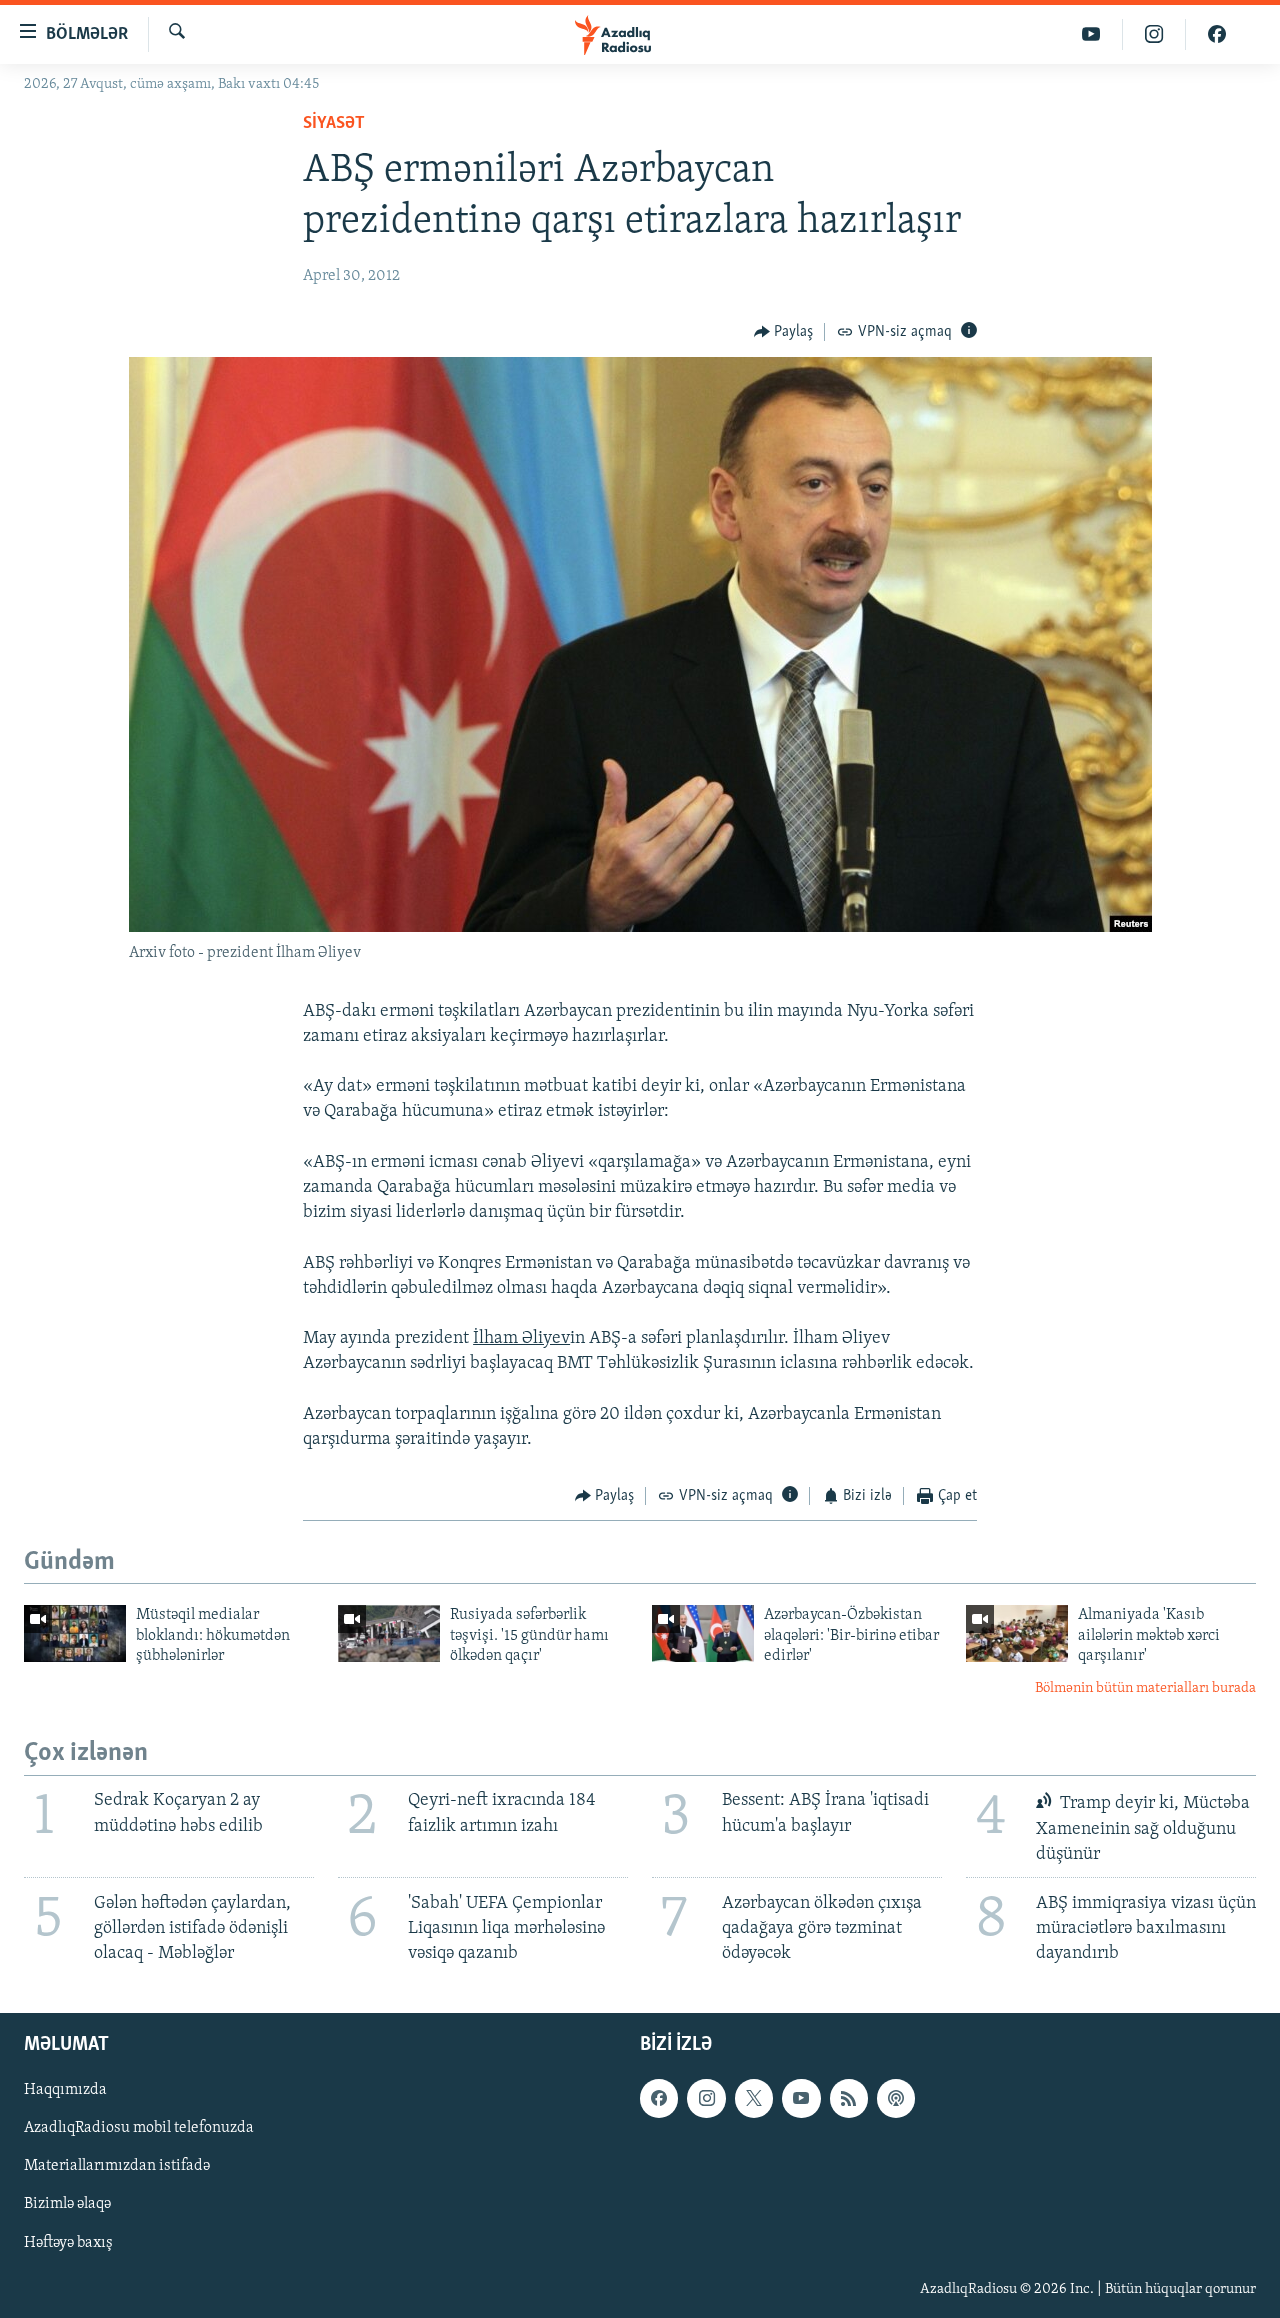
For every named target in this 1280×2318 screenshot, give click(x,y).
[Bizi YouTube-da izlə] (1091, 34)
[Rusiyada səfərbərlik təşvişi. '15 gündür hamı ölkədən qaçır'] (389, 1633)
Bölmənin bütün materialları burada (1145, 1688)
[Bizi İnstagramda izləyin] (1154, 34)
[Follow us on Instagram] (706, 2098)
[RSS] (849, 2098)
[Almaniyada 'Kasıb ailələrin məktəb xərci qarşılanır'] (1017, 1633)
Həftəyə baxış (68, 2243)
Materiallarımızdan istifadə (117, 2167)
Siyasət (334, 124)
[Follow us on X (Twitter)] (754, 2098)
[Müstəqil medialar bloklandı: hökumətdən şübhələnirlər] (75, 1633)
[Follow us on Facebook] (659, 2098)
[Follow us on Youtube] (801, 2098)
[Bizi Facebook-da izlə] (1217, 34)
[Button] (784, 332)
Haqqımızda (65, 2090)
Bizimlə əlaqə (67, 2205)
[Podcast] (896, 2098)
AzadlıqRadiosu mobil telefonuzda (139, 2128)
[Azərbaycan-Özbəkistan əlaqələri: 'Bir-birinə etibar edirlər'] (703, 1633)
